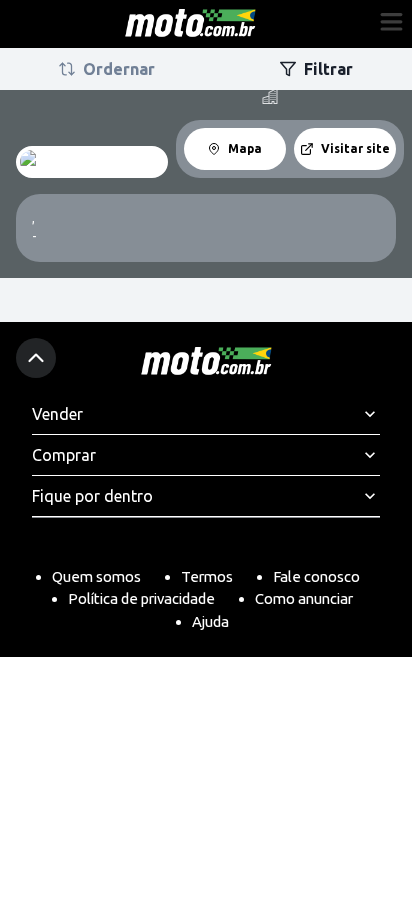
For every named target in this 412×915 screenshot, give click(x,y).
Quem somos (96, 576)
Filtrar (328, 69)
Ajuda (210, 621)
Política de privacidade (141, 598)
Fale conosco (316, 576)
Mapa (245, 148)
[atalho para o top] (36, 358)
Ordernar (119, 69)
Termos (207, 576)
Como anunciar (304, 598)
